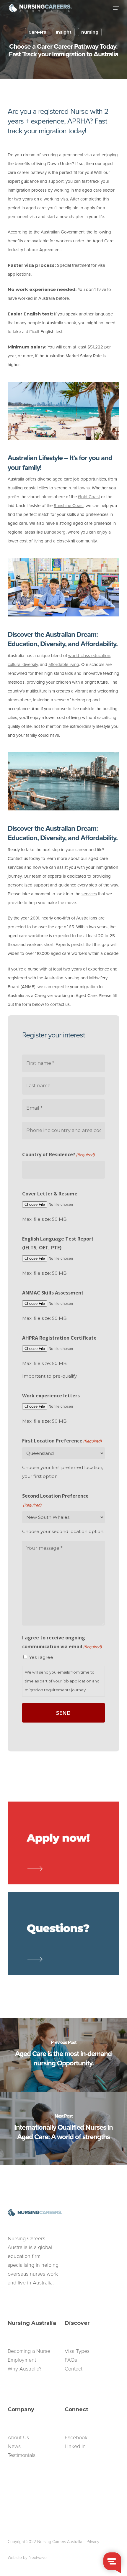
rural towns (79, 488)
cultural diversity (23, 664)
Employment (22, 2360)
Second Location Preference (55, 1500)
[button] (116, 8)
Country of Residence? (58, 1154)
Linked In (75, 2446)
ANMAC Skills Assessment (53, 1293)
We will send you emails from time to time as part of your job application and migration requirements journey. (62, 1681)
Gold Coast (89, 497)
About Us (18, 2437)
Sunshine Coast (69, 506)
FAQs (71, 2360)
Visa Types (77, 2351)
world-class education (89, 656)
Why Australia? (25, 2369)
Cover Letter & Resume (50, 1194)
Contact (74, 2369)
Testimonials (22, 2455)
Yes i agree (41, 1657)
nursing (90, 32)
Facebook (76, 2437)
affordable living (64, 664)
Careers (37, 32)
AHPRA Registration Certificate (59, 1338)
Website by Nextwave (27, 2558)
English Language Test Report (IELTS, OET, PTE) (58, 1243)
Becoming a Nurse (29, 2351)
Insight (64, 32)
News (14, 2446)
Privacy (93, 2542)
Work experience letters (51, 1396)
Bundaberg (55, 532)
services (89, 894)
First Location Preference (62, 1441)
